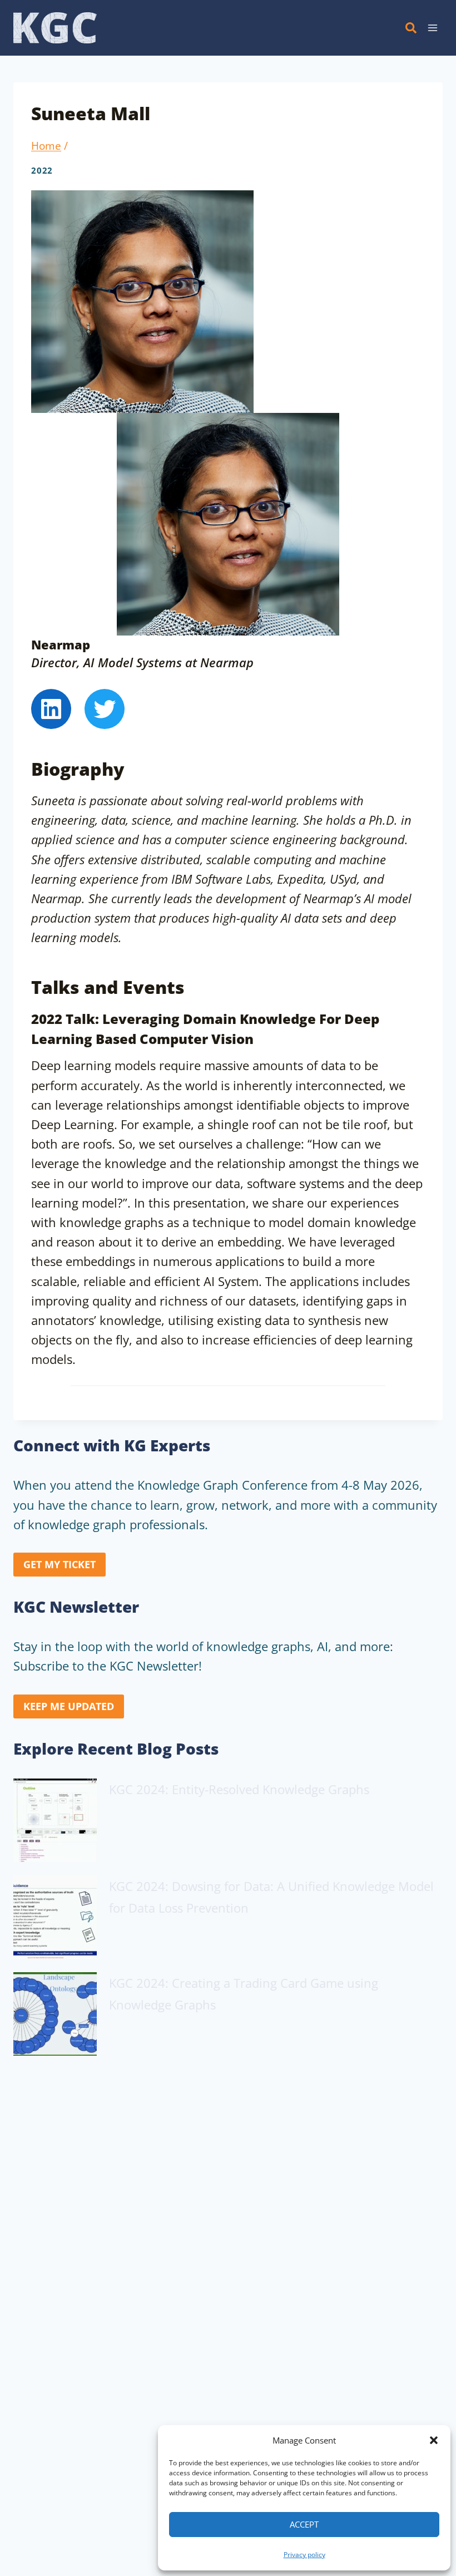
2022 (42, 171)
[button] (434, 2440)
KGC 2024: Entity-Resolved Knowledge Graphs (239, 1789)
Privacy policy (304, 2555)
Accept (304, 2524)
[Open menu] (432, 28)
